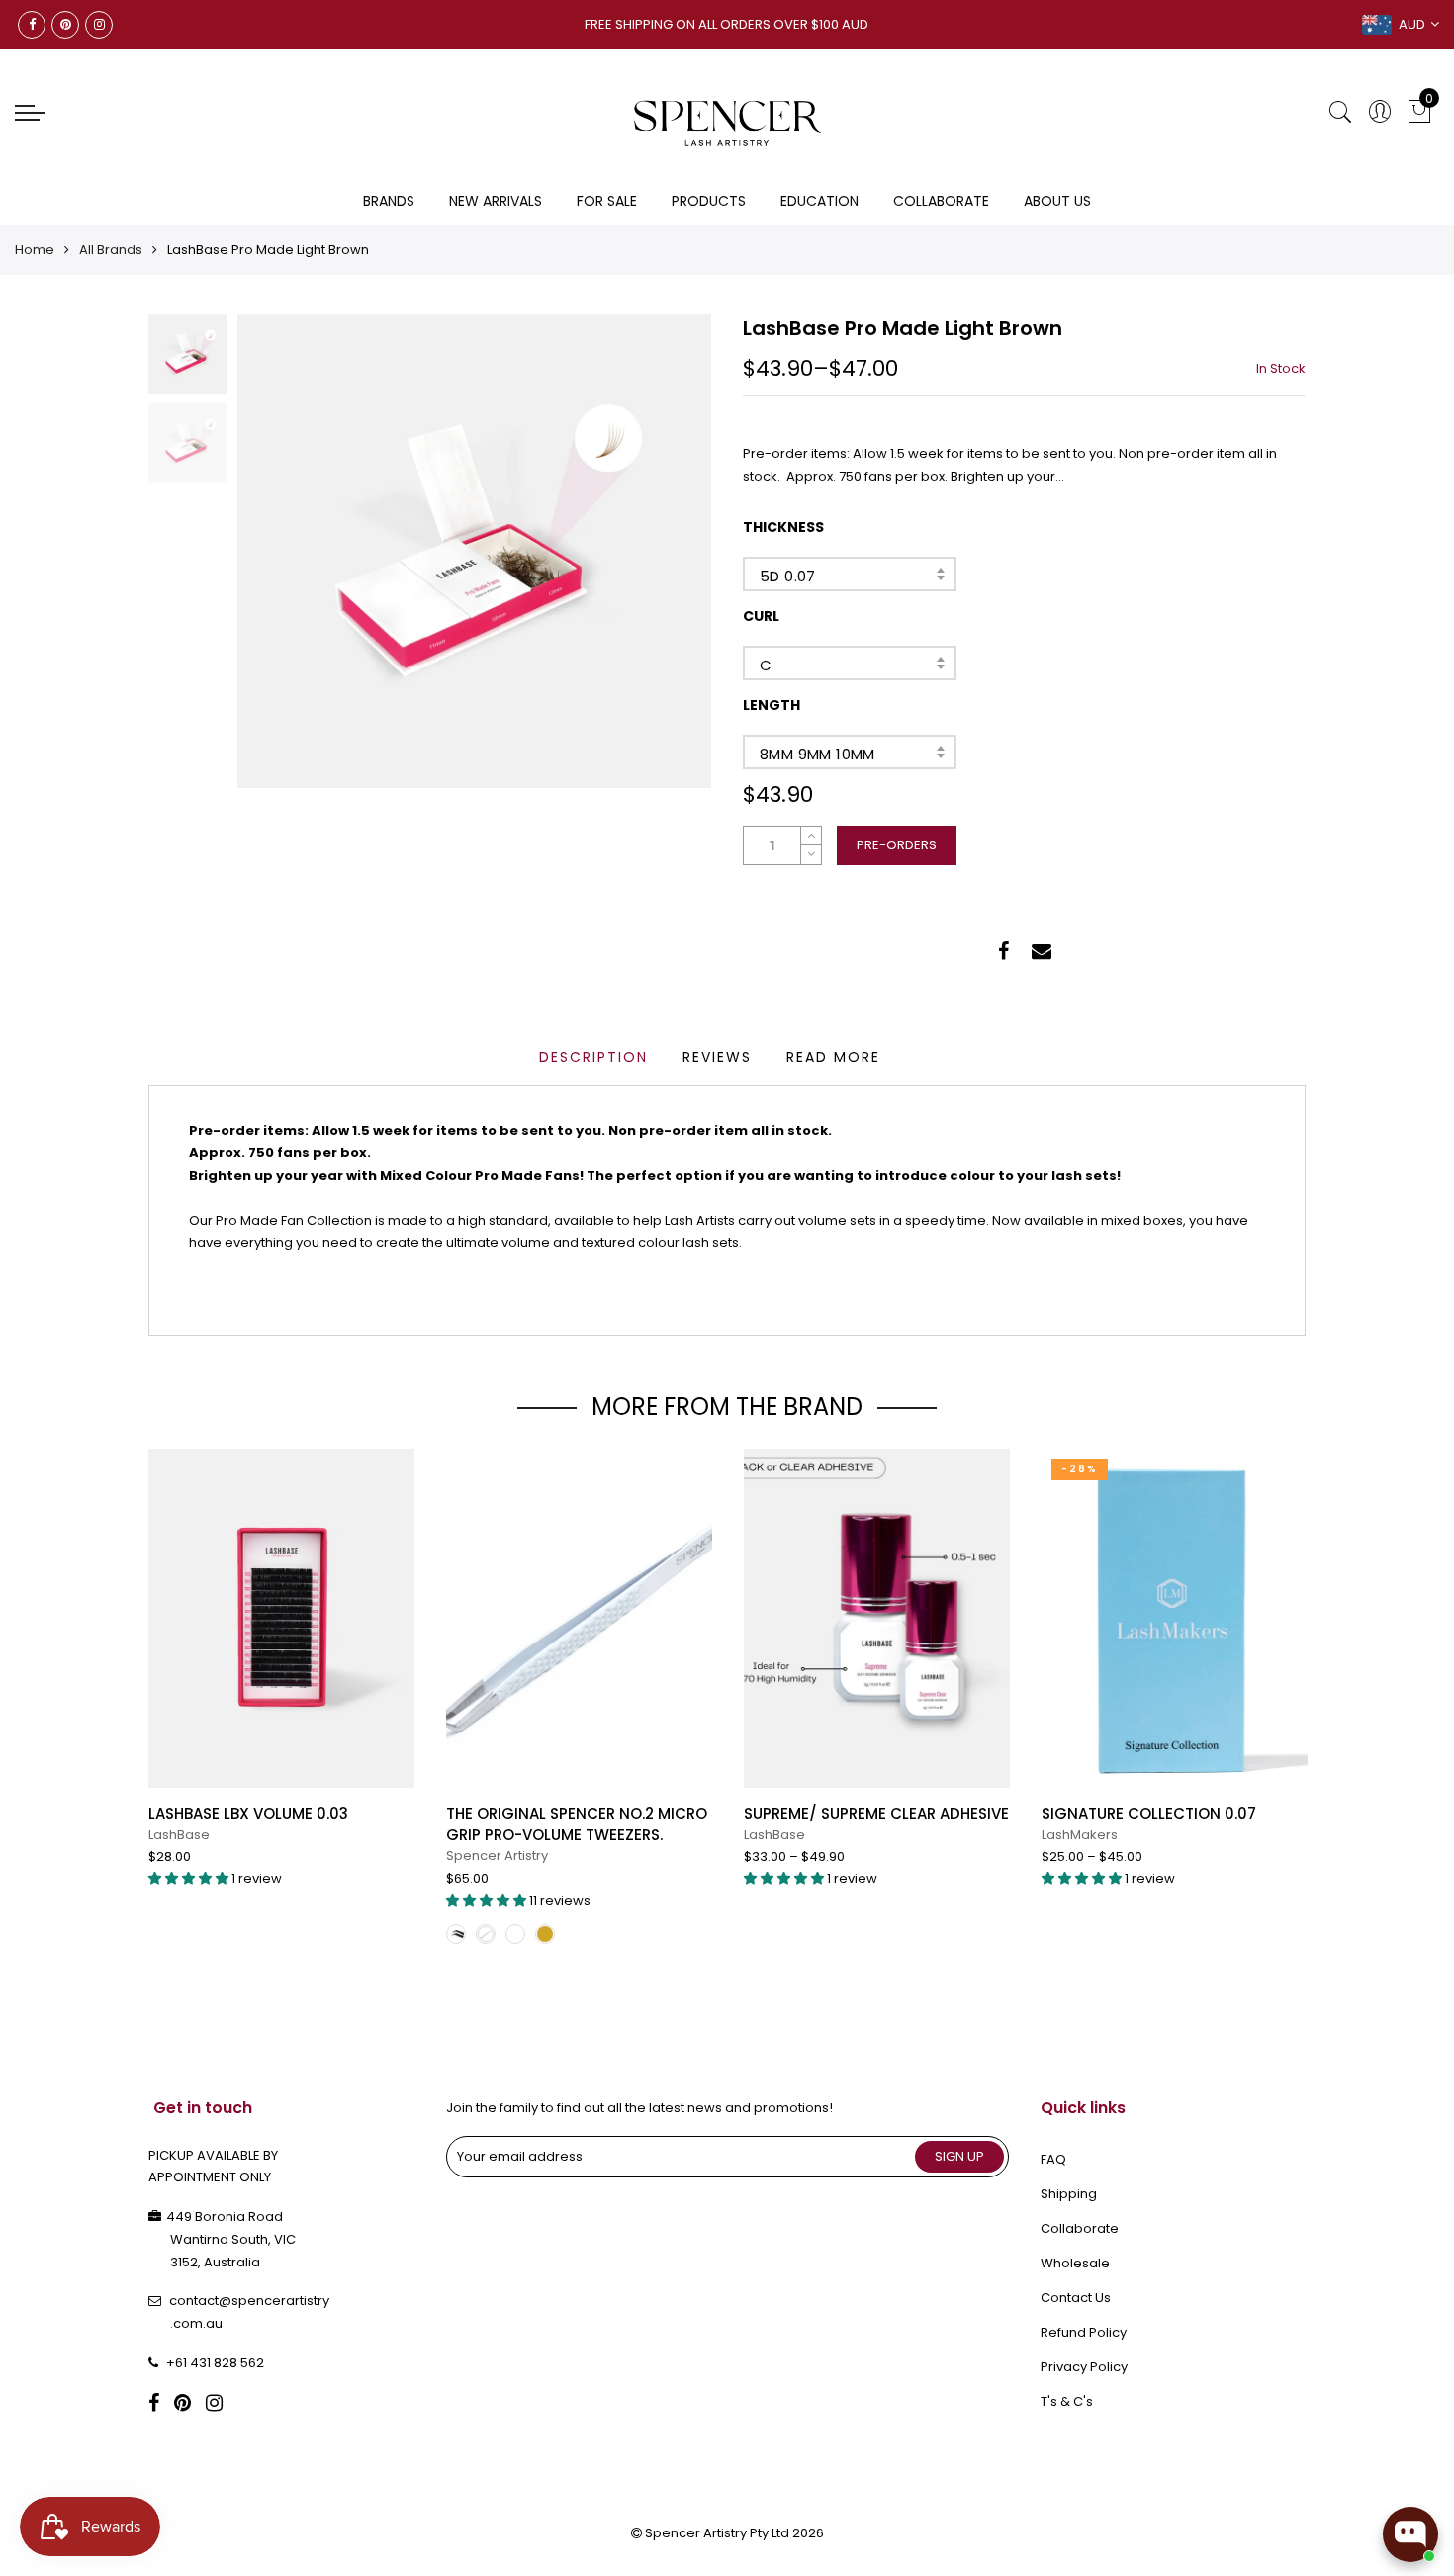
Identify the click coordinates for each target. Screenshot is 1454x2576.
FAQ (1053, 2159)
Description (593, 1057)
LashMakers (1080, 1835)
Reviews (717, 1057)
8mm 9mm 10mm (818, 754)
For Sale (607, 201)
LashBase (179, 1835)
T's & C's (1067, 2401)
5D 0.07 (788, 576)
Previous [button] (286, 551)
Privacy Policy (1084, 2367)
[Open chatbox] (1410, 2534)
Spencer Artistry (497, 1856)
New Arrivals (496, 201)
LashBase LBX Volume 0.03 (248, 1813)
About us (1057, 201)
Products (709, 201)
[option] (474, 551)
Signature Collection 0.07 (1149, 1813)
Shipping (1069, 2194)
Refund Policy (1084, 2332)
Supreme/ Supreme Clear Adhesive (876, 1813)
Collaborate (941, 201)
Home (35, 250)
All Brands (111, 250)
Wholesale (1075, 2263)
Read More (833, 1057)
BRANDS (389, 201)
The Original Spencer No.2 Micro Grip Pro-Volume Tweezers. (577, 1823)
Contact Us (1076, 2298)
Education (819, 201)
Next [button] (663, 551)
